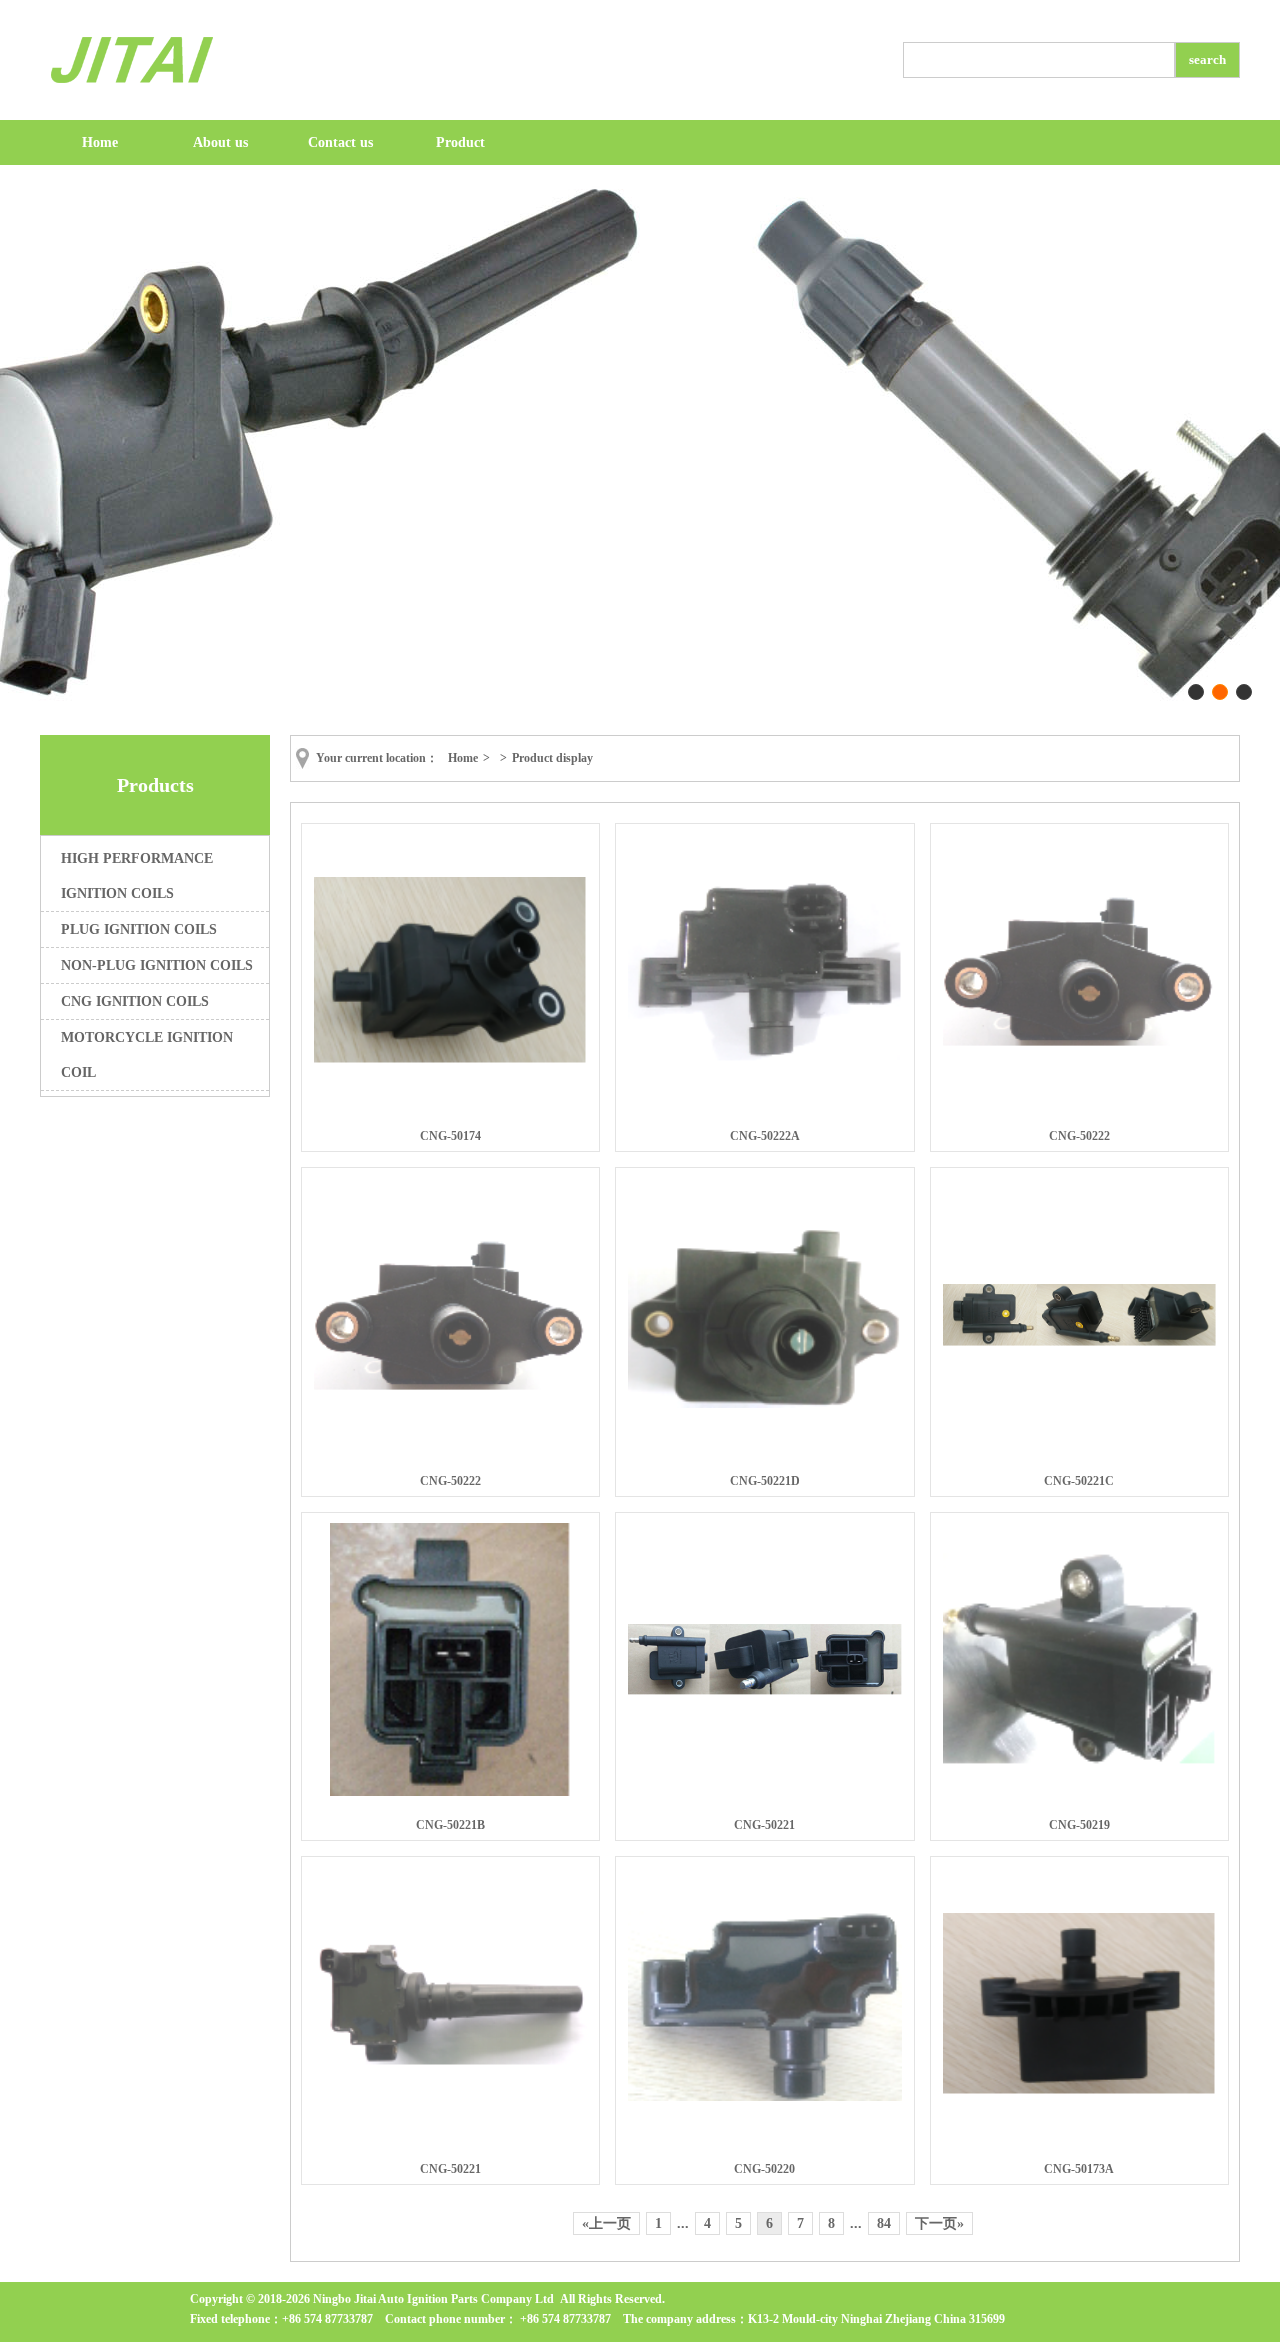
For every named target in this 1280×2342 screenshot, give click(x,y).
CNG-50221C (1079, 1481)
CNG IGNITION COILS (135, 1001)
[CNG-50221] (765, 1691)
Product (460, 142)
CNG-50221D (765, 1481)
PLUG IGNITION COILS (139, 929)
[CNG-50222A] (765, 1058)
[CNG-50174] (451, 1060)
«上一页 (606, 2223)
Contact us (340, 142)
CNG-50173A (1079, 2169)
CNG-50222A (765, 1136)
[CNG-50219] (1080, 1761)
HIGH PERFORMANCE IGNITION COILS (137, 876)
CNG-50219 (1079, 1825)
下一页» (939, 2223)
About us (220, 142)
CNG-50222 (1079, 1136)
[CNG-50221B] (450, 1792)
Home (100, 142)
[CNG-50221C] (1080, 1342)
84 (884, 2223)
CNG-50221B (450, 1825)
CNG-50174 (450, 1136)
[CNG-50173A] (1080, 2091)
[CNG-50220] (765, 2097)
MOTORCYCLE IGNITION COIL (147, 1055)
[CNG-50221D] (765, 1404)
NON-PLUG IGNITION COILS (157, 965)
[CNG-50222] (1080, 1043)
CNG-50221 (764, 1825)
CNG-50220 (764, 2169)
